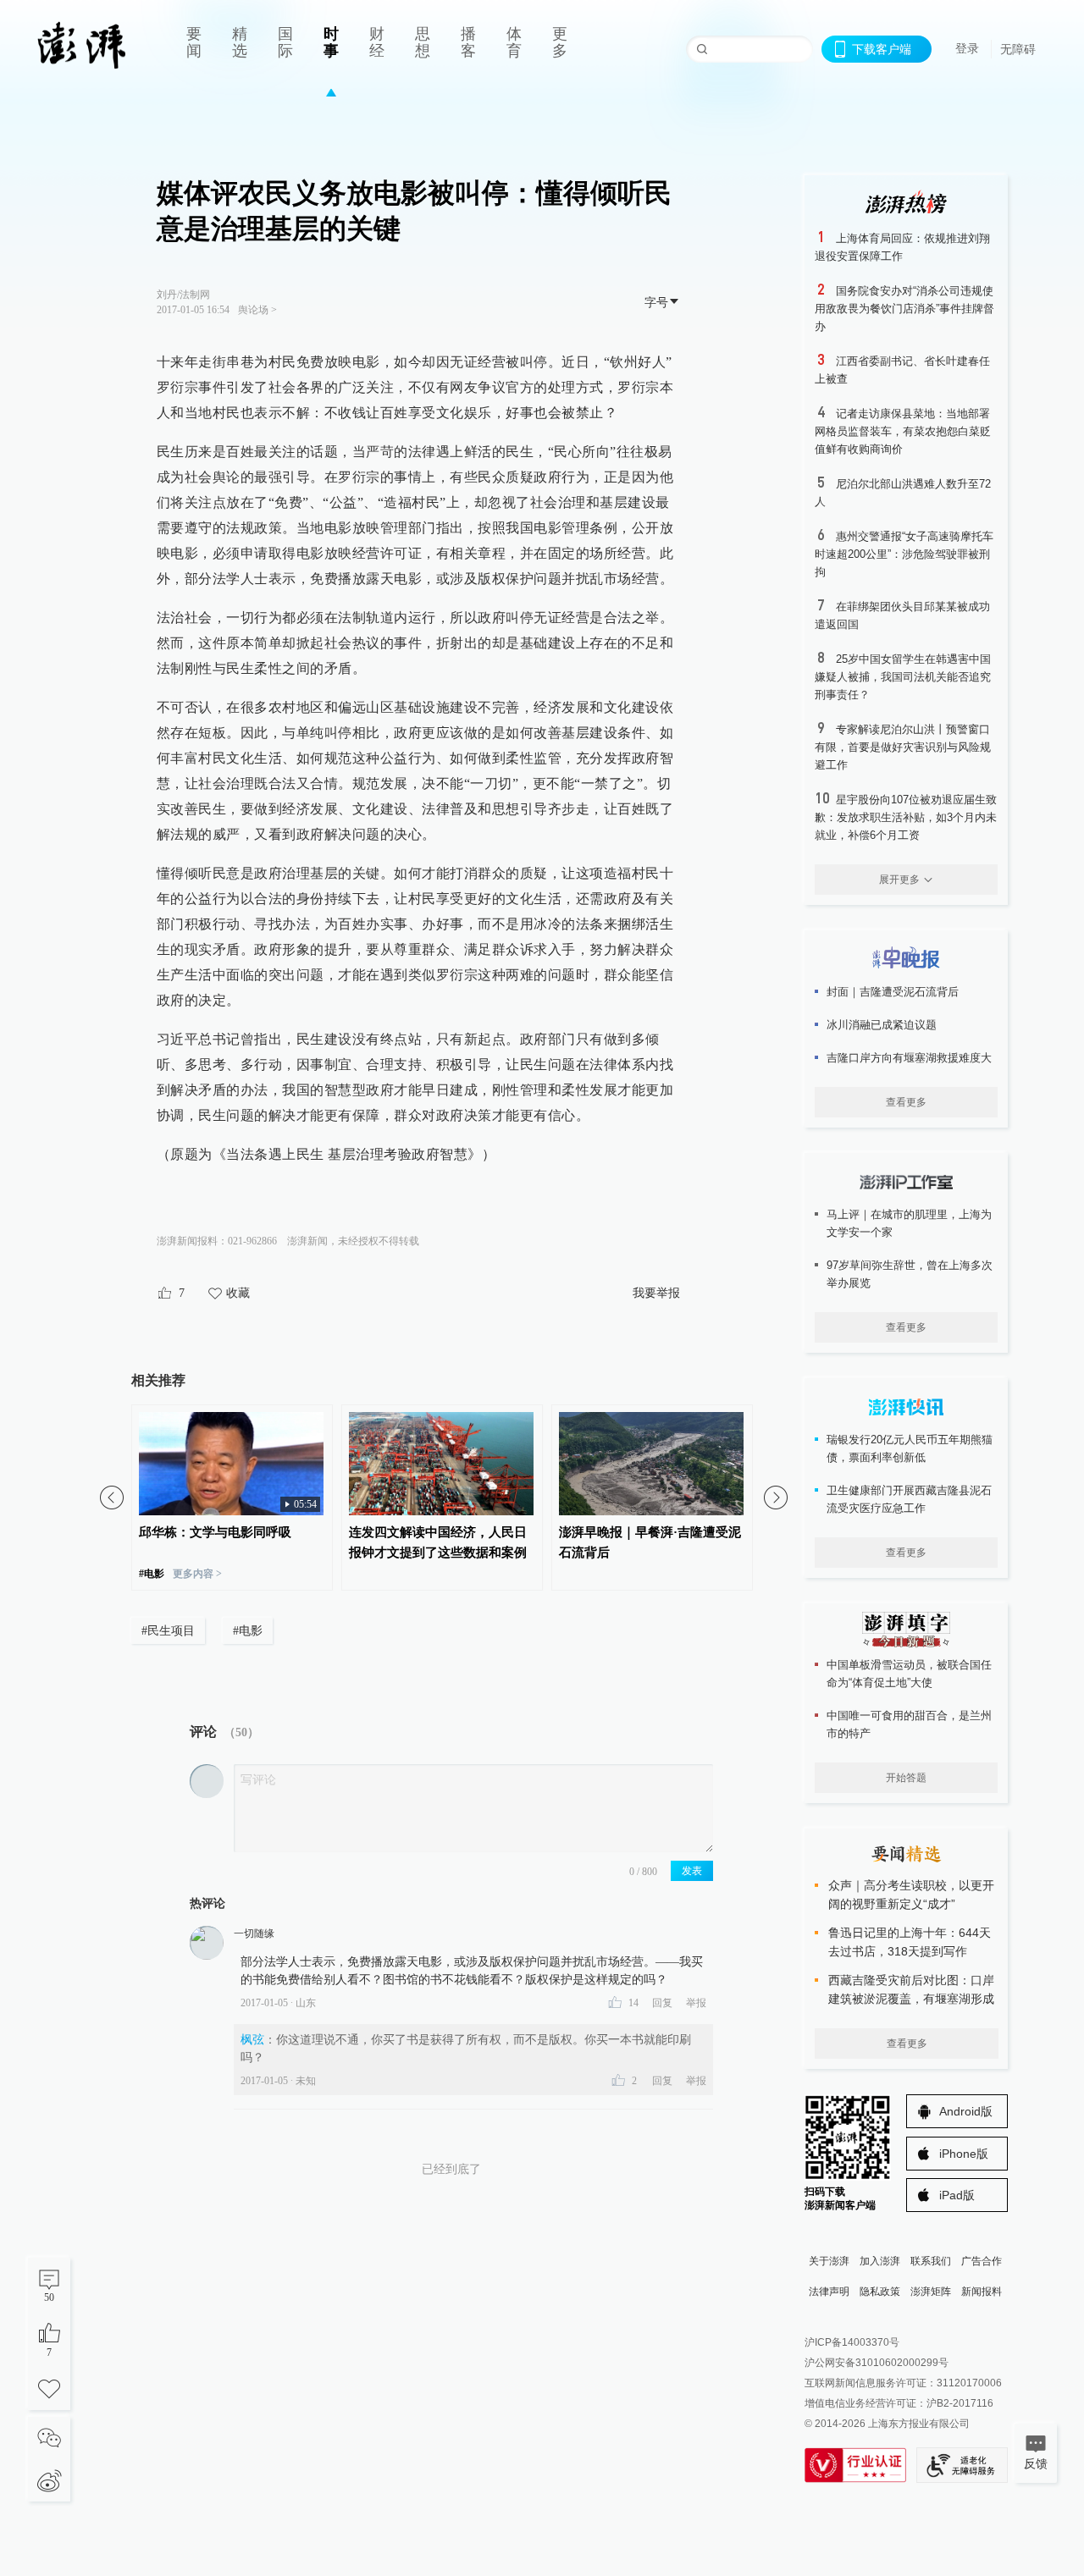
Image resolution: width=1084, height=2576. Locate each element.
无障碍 (1018, 49)
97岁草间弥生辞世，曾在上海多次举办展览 (910, 1274)
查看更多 (906, 1102)
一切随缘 (254, 1933)
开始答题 (906, 1778)
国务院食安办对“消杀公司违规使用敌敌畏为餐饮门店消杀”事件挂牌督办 (904, 309)
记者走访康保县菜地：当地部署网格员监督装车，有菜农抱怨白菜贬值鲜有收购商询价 (903, 431)
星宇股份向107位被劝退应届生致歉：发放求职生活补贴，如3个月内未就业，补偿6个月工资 (906, 817)
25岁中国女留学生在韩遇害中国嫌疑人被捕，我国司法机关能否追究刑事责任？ (903, 677)
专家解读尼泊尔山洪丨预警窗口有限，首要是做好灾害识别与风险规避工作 (903, 747)
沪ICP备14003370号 (852, 2342)
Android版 (966, 2111)
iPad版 (957, 2195)
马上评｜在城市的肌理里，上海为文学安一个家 (909, 1223)
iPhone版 (964, 2154)
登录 (967, 48)
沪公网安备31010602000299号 (877, 2363)
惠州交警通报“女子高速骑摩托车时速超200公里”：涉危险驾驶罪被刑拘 (904, 554)
